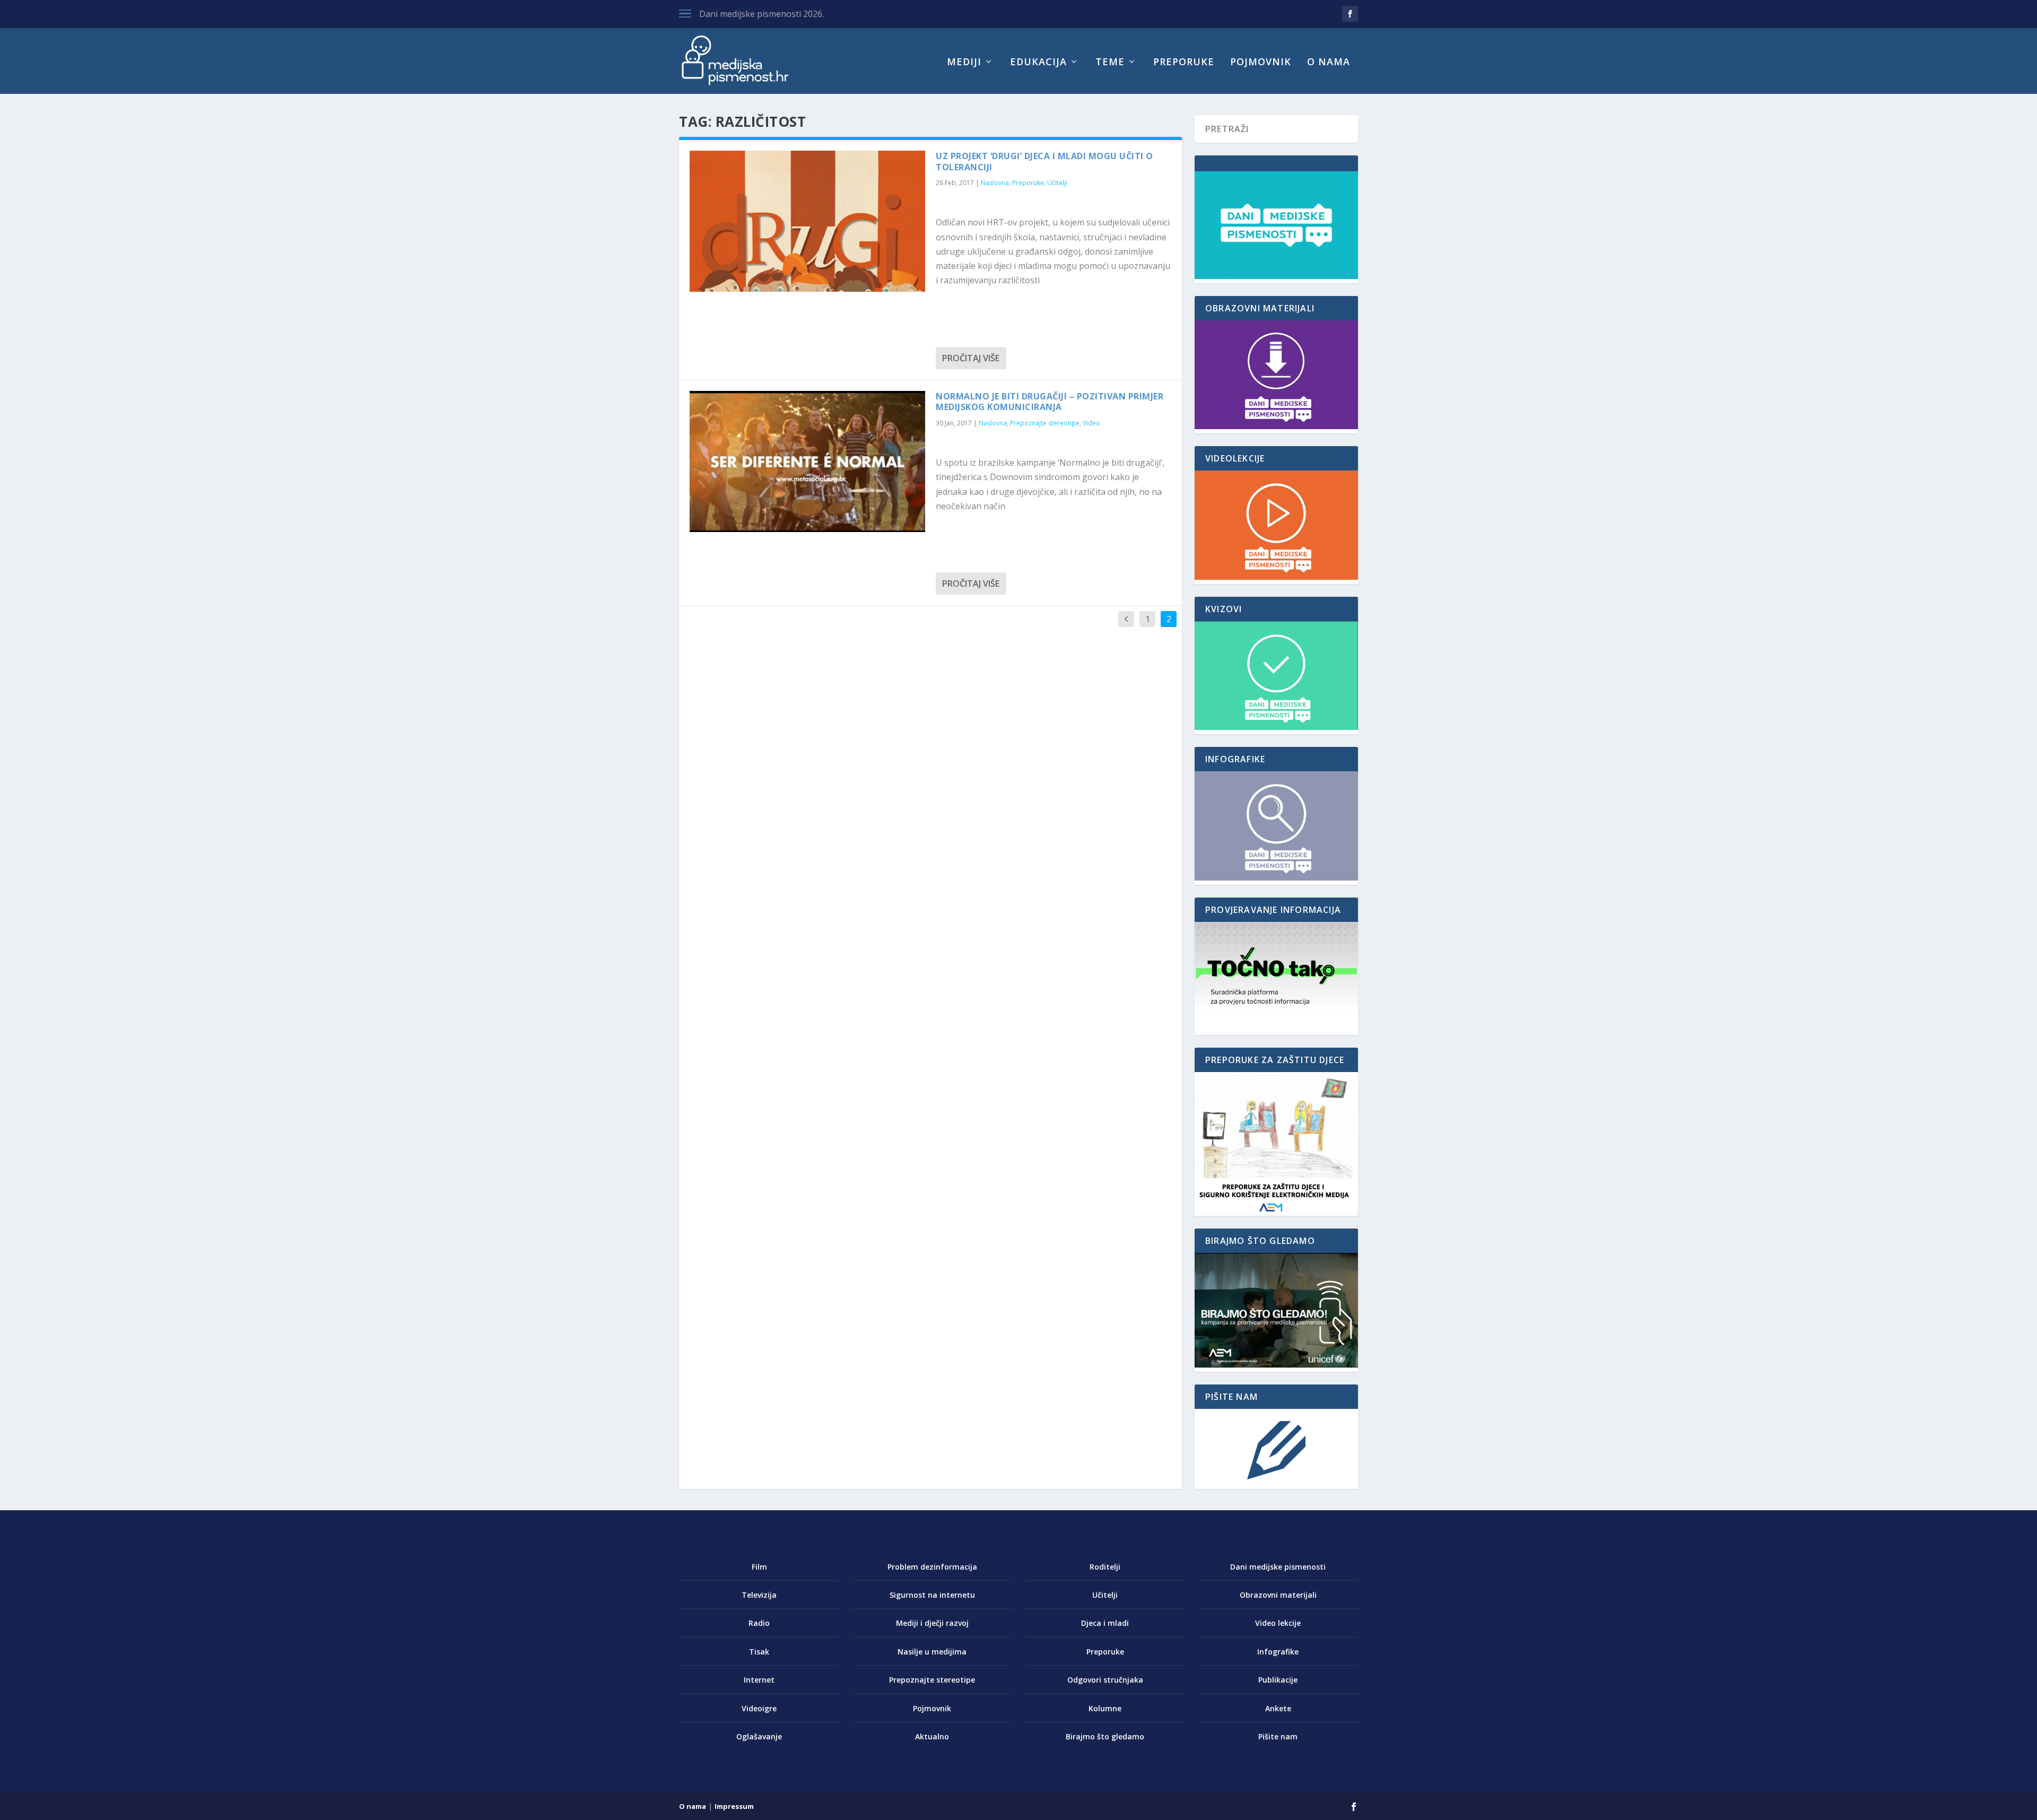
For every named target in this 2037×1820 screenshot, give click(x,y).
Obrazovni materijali (1278, 1595)
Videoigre (759, 1708)
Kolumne (1105, 1708)
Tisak (759, 1652)
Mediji (964, 63)
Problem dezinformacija (932, 1567)
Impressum (734, 1806)
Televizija (759, 1595)
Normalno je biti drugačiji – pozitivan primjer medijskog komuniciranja (1050, 402)
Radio (759, 1623)
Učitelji (1057, 183)
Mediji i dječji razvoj (932, 1623)
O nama (1329, 63)
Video (1091, 423)
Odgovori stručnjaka (1105, 1680)
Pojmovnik (1261, 63)
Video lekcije (1278, 1623)
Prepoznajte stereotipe (1045, 423)
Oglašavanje (759, 1736)
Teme (1110, 63)
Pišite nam (1278, 1736)
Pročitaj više (971, 358)
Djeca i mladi (1105, 1623)
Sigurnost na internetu (932, 1595)
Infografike (1278, 1652)
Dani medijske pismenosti (1278, 1567)
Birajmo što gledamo (1105, 1736)
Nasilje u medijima (932, 1652)
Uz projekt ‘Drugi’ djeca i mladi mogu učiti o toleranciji (1044, 162)
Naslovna (995, 183)
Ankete (1278, 1708)
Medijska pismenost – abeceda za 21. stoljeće (789, 14)
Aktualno (932, 1736)
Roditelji (1105, 1567)
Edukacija (1038, 63)
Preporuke (1184, 63)
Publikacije (1278, 1680)
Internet (759, 1680)
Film (759, 1567)
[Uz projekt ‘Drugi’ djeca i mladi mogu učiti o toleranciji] (807, 221)
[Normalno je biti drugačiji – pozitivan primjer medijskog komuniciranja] (807, 461)
